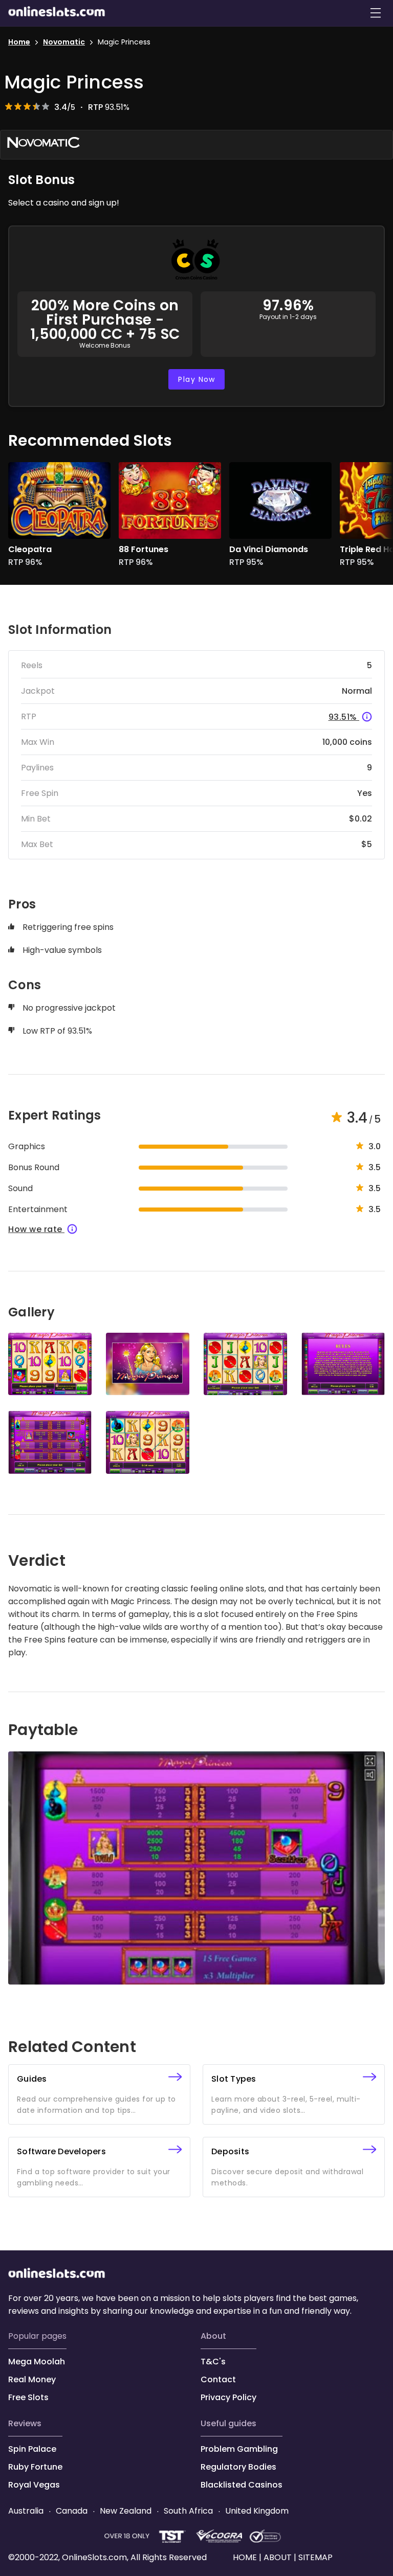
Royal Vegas (34, 2485)
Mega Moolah (37, 2362)
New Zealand (126, 2511)
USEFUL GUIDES (228, 2423)
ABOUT (213, 2336)
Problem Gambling (239, 2449)
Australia (27, 2511)
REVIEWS (25, 2423)
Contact (218, 2379)
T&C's (213, 2362)
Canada (72, 2511)
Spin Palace (32, 2449)
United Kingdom (256, 2511)
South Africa (188, 2511)
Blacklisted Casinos (242, 2485)
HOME (246, 2557)
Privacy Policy (228, 2397)
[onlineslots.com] (57, 2275)
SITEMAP (314, 2557)
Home (19, 42)
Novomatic (64, 42)
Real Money (32, 2379)
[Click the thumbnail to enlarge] (50, 1364)
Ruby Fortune (35, 2467)
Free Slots (28, 2397)
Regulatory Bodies (238, 2467)
